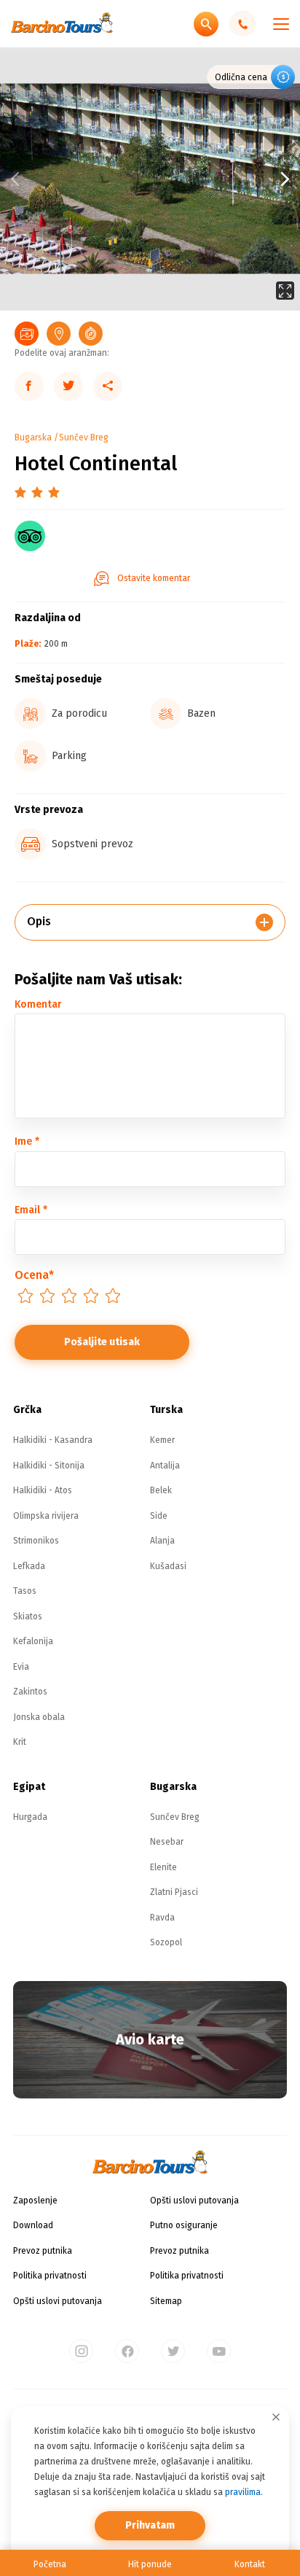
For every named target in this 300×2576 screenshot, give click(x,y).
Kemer (162, 1440)
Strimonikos (36, 1541)
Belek (161, 1490)
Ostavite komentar (154, 578)
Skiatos (28, 1616)
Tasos (25, 1591)
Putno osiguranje (184, 2225)
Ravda (162, 1918)
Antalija (165, 1466)
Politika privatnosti (50, 2276)
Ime (27, 1141)
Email (31, 1210)
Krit (20, 1742)
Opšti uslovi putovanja (58, 2301)
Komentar (38, 1004)
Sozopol (166, 1942)
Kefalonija (33, 1641)
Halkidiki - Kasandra (53, 1440)
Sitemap (166, 2301)
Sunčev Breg (84, 437)
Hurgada (30, 1817)
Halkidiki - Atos (43, 1490)
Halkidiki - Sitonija (49, 1466)
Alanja (162, 1541)
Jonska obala (39, 1717)
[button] (225, 179)
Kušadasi (168, 1566)
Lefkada (29, 1566)
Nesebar (167, 1842)
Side (159, 1516)
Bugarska (33, 437)
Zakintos (30, 1692)
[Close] (276, 2417)
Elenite (163, 1867)
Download (33, 2225)
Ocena (34, 1275)
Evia (21, 1667)
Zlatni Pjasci (174, 1892)
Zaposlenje (35, 2201)
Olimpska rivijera (46, 1516)
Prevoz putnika (43, 2251)
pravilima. (244, 2492)
